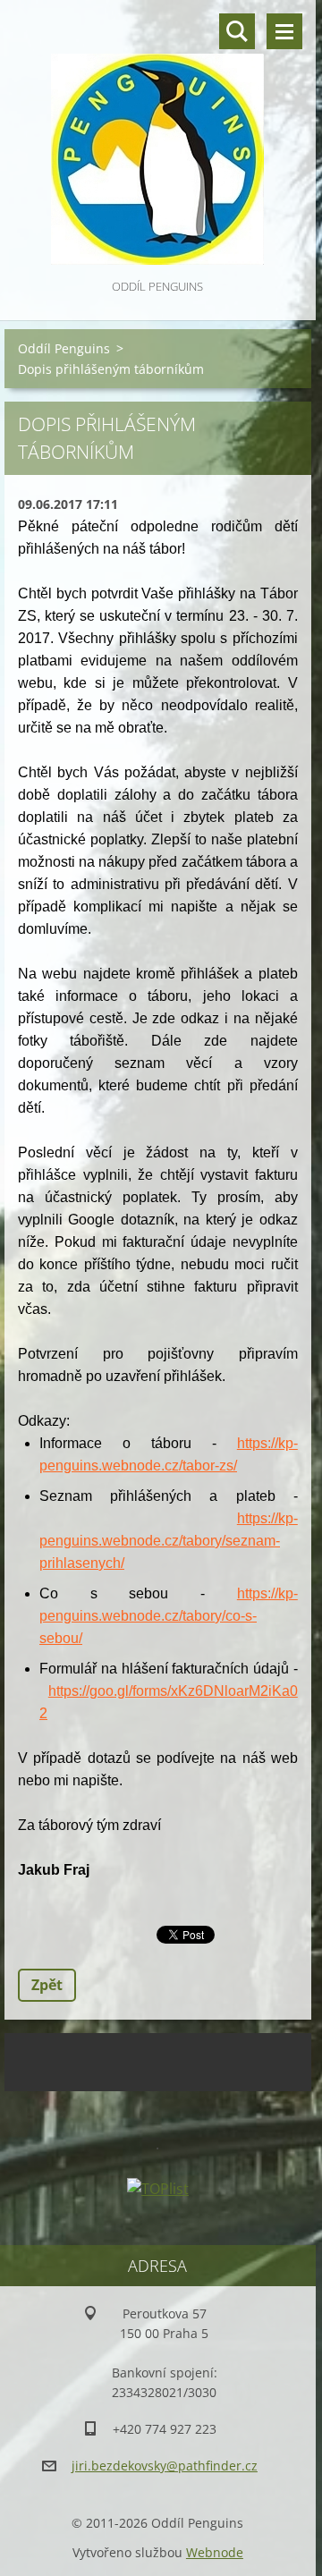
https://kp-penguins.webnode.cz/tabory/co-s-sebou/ (169, 1616)
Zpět (47, 1985)
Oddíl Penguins (64, 348)
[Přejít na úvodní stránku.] (158, 138)
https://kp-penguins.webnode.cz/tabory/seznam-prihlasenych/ (169, 1541)
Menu (284, 31)
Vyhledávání (237, 31)
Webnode (215, 2552)
